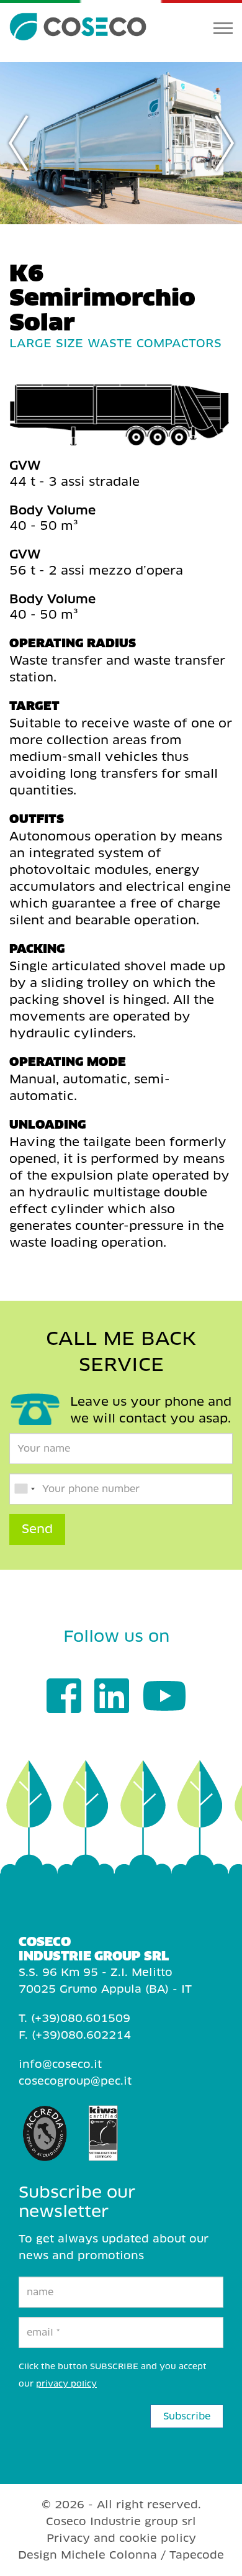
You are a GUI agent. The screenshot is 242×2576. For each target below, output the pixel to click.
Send (37, 1529)
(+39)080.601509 (81, 2018)
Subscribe (187, 2416)
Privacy (68, 2538)
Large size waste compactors (115, 343)
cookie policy (158, 2538)
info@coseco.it (60, 2064)
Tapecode (197, 2555)
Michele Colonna (109, 2555)
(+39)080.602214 (81, 2035)
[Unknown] (24, 1489)
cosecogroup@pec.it (75, 2081)
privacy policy (66, 2384)
